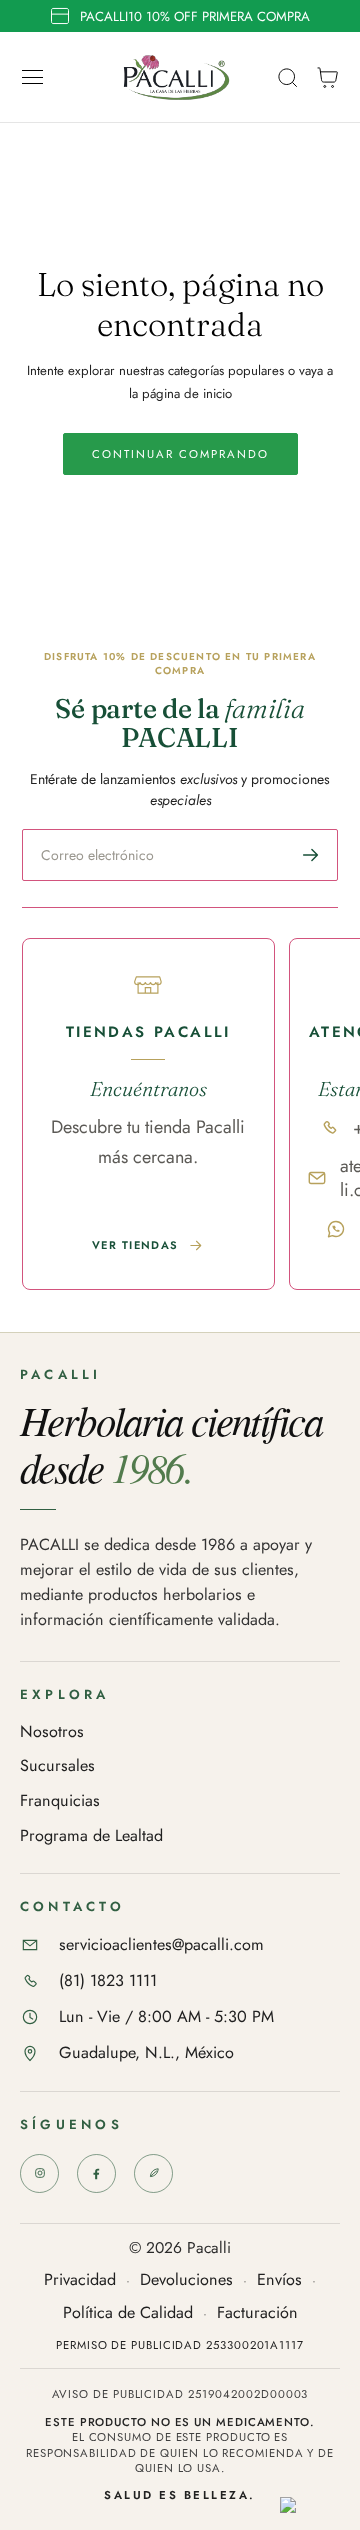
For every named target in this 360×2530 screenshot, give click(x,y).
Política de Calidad (128, 2313)
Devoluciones (186, 2280)
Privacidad (80, 2280)
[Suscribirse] (311, 855)
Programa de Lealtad (91, 1836)
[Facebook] (96, 2173)
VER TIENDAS (135, 1245)
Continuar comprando (180, 454)
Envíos (279, 2280)
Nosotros (52, 1732)
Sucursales (57, 1766)
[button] (33, 78)
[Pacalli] (153, 2173)
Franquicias (60, 1801)
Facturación (257, 2313)
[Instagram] (39, 2173)
